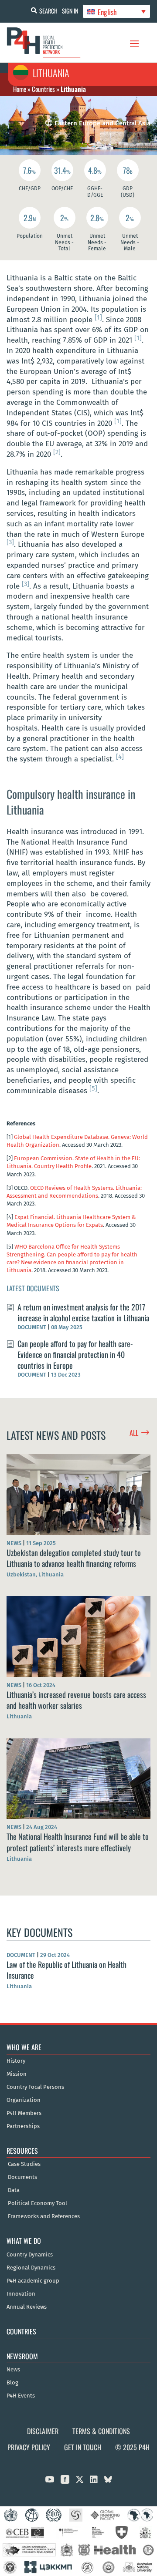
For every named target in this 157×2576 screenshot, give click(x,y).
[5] (93, 1088)
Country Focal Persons (35, 2087)
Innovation (21, 2294)
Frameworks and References (44, 2216)
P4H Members (24, 2113)
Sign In (70, 11)
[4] (120, 757)
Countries (43, 89)
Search (48, 11)
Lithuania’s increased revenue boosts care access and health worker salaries (76, 1700)
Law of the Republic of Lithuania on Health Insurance (67, 1970)
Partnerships (23, 2126)
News (13, 2370)
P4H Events (21, 2396)
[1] (98, 317)
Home (20, 89)
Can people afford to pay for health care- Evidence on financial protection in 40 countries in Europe (75, 1354)
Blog (12, 2383)
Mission (17, 2074)
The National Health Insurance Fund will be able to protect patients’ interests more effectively (78, 1842)
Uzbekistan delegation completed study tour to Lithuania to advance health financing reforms (74, 1558)
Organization (24, 2100)
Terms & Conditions (101, 2431)
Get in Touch (83, 2447)
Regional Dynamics (31, 2268)
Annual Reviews (27, 2307)
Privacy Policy (29, 2447)
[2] (57, 452)
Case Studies (24, 2164)
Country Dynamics (30, 2255)
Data (14, 2190)
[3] (10, 542)
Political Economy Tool (38, 2203)
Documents (22, 2177)
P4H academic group (33, 2281)
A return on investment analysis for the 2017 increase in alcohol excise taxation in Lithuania (83, 1312)
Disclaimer (43, 2431)
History (16, 2061)
